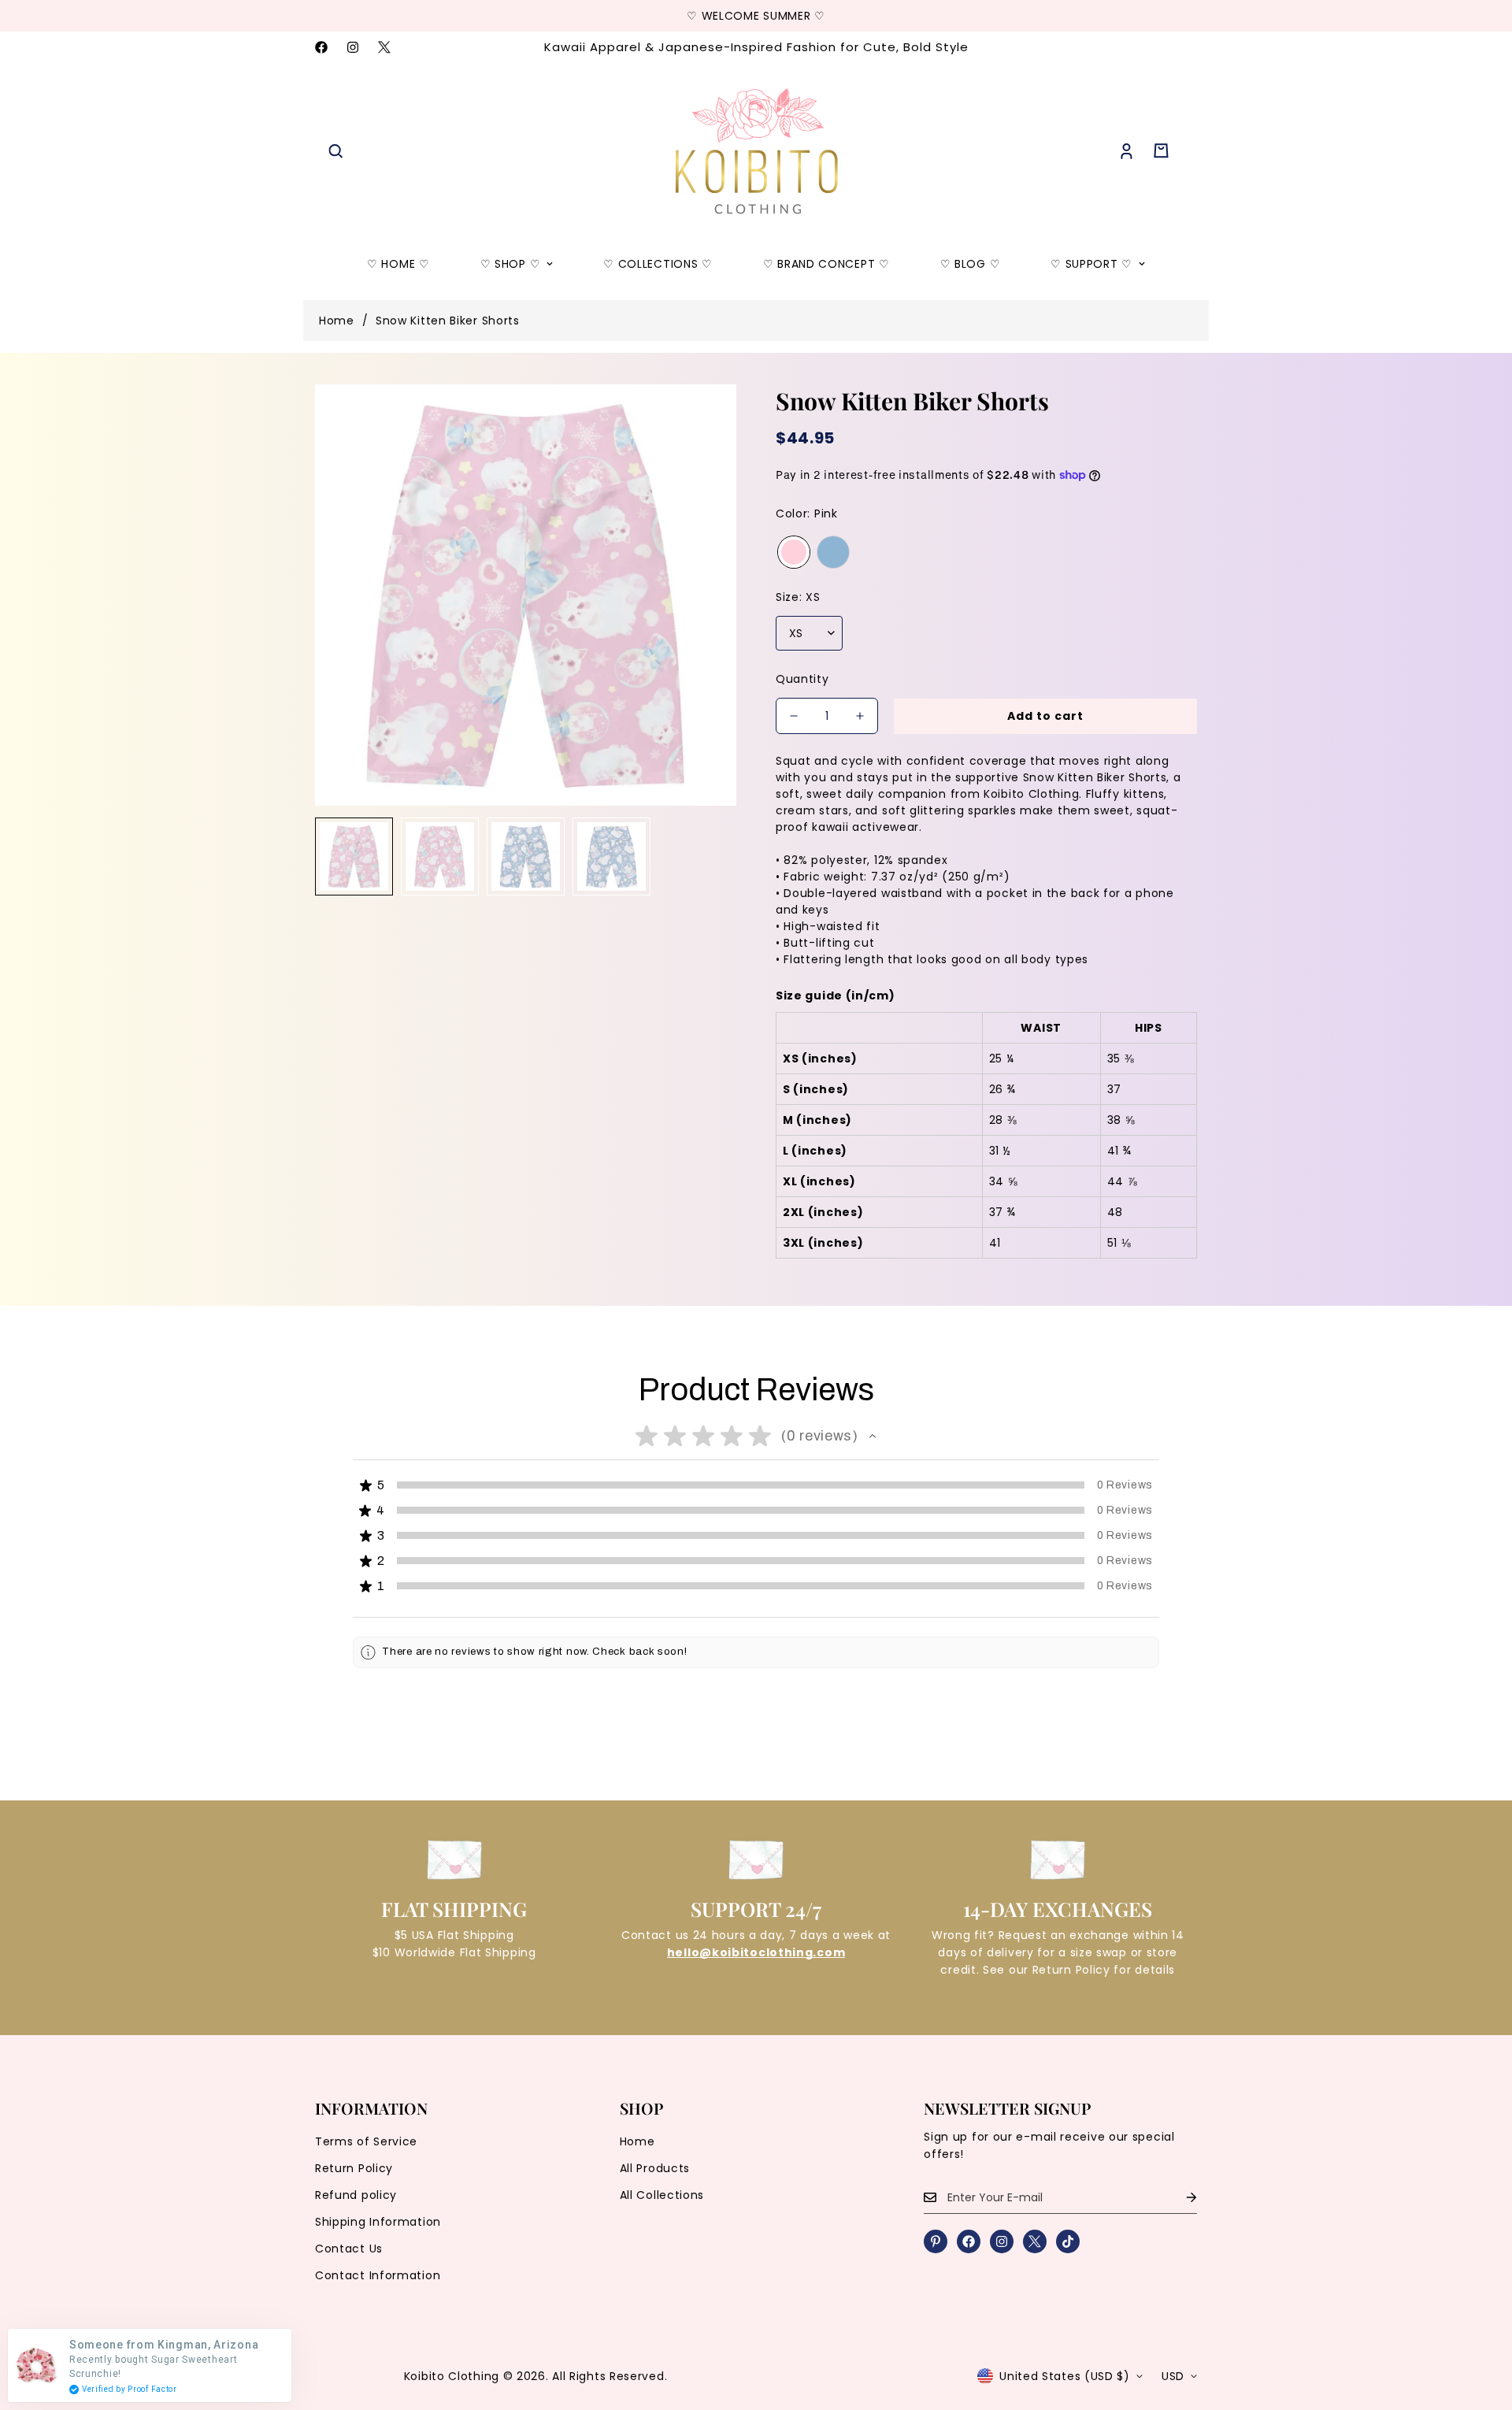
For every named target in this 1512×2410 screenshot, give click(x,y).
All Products (655, 2168)
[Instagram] (353, 47)
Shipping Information (378, 2222)
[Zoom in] (703, 418)
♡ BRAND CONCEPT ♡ (826, 264)
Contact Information (378, 2275)
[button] (1161, 151)
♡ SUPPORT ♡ (1091, 264)
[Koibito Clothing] (756, 151)
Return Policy (354, 2168)
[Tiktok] (1068, 2241)
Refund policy (356, 2195)
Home (337, 321)
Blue (833, 552)
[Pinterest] (936, 2241)
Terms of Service (366, 2141)
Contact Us (349, 2249)
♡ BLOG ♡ (971, 264)
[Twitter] (384, 47)
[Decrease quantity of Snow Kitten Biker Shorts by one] (794, 716)
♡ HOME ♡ (398, 264)
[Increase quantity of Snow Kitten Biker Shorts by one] (860, 716)
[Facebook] (321, 47)
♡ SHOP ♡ (511, 264)
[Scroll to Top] (1481, 2324)
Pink (794, 552)
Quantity (802, 679)
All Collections (662, 2195)
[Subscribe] (1179, 2198)
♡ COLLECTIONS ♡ (658, 264)
